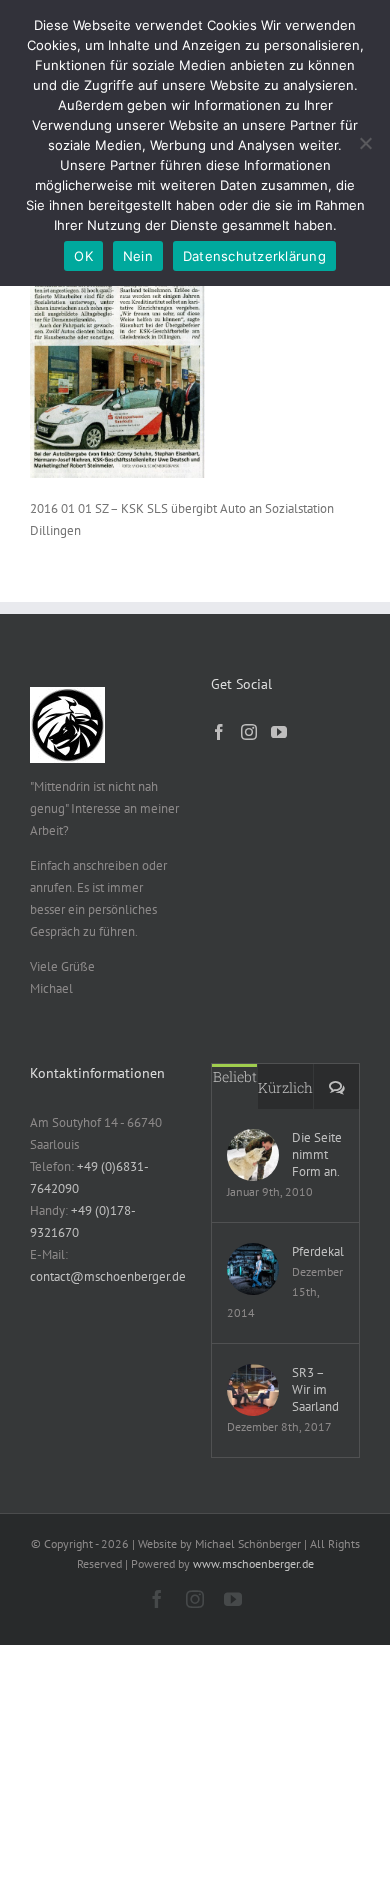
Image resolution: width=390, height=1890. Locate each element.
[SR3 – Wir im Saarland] (253, 1390)
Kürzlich (285, 1087)
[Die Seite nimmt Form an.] (253, 1155)
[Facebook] (219, 732)
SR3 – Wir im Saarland (315, 1389)
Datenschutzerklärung (254, 256)
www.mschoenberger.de (253, 1563)
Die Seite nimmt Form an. (317, 1154)
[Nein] (365, 143)
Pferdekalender (318, 1251)
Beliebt (235, 1076)
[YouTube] (279, 732)
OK (83, 256)
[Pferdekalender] (253, 1269)
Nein (138, 256)
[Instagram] (249, 732)
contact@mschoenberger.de (108, 1276)
